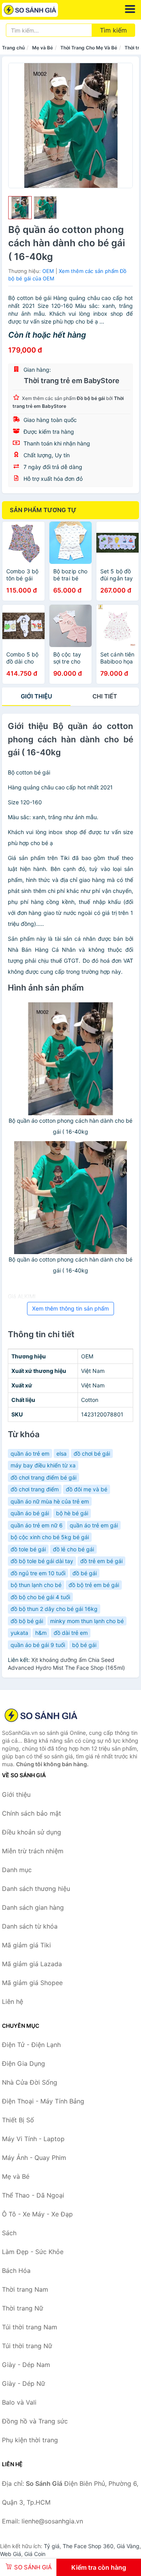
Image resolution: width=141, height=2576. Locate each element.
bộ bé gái (84, 1645)
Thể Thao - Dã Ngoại (33, 2195)
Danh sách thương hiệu (36, 1889)
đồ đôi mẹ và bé (87, 1489)
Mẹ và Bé (42, 48)
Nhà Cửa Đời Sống (30, 2082)
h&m (41, 1633)
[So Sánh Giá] (41, 1715)
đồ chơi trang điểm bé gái (43, 1477)
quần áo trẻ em (30, 1453)
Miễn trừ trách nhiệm (33, 1851)
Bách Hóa (16, 2271)
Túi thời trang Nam (30, 2327)
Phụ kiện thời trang (30, 2440)
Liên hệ (13, 2002)
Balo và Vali (19, 2402)
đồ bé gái (85, 1573)
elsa (61, 1453)
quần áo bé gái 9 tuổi (38, 1645)
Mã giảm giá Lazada (32, 1964)
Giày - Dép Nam (26, 2365)
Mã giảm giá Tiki (26, 1945)
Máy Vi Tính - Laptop (33, 2139)
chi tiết (105, 696)
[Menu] (130, 9)
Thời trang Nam (25, 2289)
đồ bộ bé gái (27, 1621)
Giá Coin (35, 2554)
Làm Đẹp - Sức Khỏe (33, 2252)
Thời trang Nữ (23, 2308)
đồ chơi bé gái (92, 1453)
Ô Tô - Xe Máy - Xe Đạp (37, 2214)
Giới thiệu (36, 696)
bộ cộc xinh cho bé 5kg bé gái (50, 1537)
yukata (19, 1633)
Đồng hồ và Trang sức (35, 2421)
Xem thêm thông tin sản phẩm (70, 1308)
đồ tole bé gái (28, 1549)
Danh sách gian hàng (33, 1907)
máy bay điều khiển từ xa (43, 1465)
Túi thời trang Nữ (27, 2346)
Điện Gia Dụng (23, 2063)
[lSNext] (122, 125)
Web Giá (11, 2554)
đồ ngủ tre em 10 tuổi (38, 1573)
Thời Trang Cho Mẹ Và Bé (89, 48)
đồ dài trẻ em (71, 1633)
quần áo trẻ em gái (94, 1525)
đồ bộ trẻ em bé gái (94, 1585)
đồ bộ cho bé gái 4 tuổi (40, 1597)
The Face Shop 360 (88, 2546)
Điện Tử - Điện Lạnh (31, 2045)
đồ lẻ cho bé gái (73, 1549)
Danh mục (17, 1870)
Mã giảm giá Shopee (32, 1983)
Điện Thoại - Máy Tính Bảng (43, 2101)
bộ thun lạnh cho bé (36, 1585)
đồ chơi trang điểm (35, 1489)
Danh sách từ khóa (30, 1926)
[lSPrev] (19, 125)
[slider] (20, 208)
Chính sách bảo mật (32, 1813)
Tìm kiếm (113, 30)
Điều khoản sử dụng (32, 1832)
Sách (9, 2233)
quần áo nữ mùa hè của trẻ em (50, 1501)
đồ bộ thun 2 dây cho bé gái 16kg (54, 1609)
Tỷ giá (52, 2546)
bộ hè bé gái (72, 1513)
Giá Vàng (128, 2546)
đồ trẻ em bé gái (101, 1561)
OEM (48, 271)
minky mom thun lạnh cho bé (87, 1621)
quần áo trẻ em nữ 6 (37, 1525)
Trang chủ (13, 48)
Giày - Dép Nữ (23, 2383)
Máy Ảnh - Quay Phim (34, 2158)
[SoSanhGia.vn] (41, 10)
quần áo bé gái (30, 1513)
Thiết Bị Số (18, 2120)
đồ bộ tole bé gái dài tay (42, 1561)
